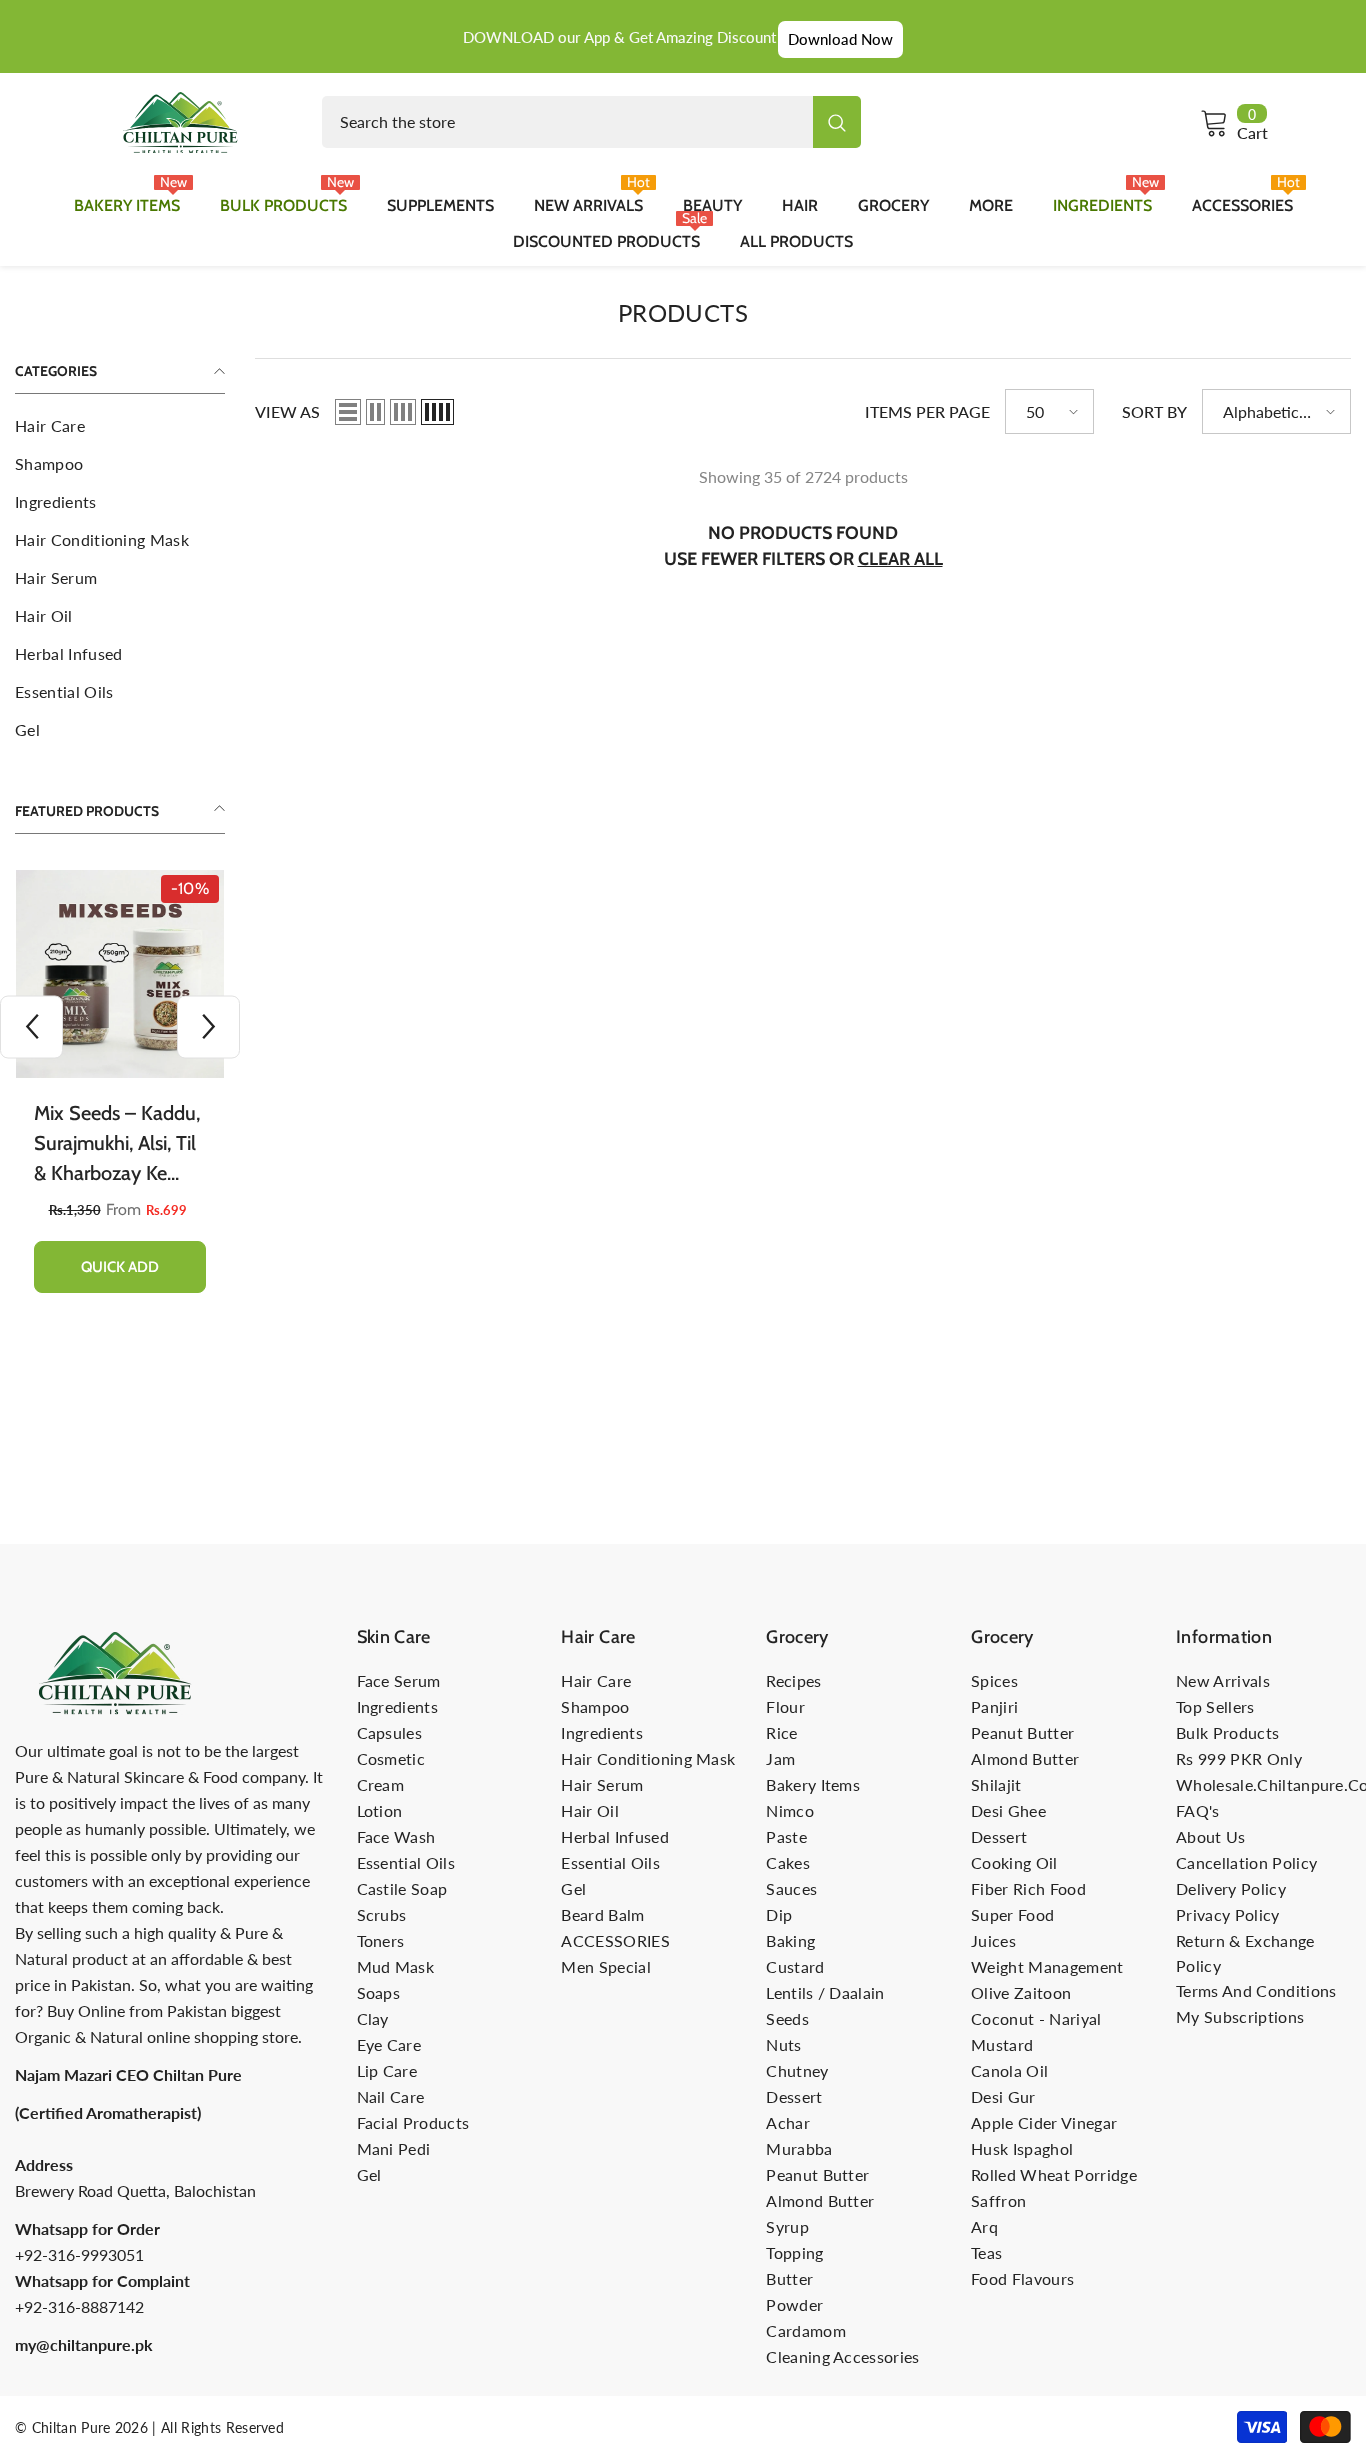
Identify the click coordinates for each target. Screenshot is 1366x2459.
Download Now (840, 39)
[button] (208, 1026)
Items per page (927, 411)
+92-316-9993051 (79, 2254)
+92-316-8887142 (79, 2306)
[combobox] (567, 122)
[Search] (591, 122)
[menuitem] (120, 426)
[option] (120, 1096)
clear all (900, 559)
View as (287, 411)
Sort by (1154, 411)
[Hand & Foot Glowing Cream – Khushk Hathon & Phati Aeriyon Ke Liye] (120, 974)
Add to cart (120, 1267)
